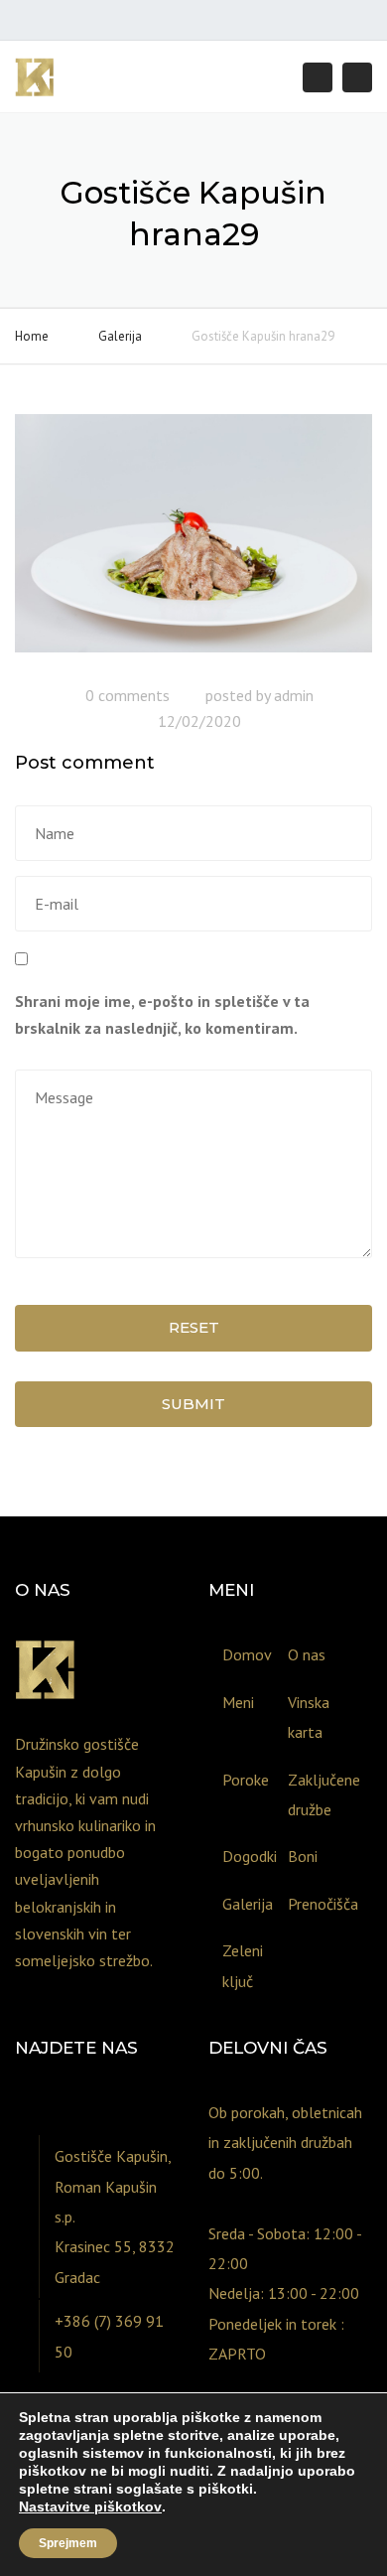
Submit (193, 1404)
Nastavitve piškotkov (90, 2506)
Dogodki (248, 1856)
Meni (238, 1702)
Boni (303, 1856)
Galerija (120, 336)
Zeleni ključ (243, 1965)
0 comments (128, 695)
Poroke (246, 1780)
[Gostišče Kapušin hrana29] (193, 541)
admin (294, 695)
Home (32, 336)
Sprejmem (68, 2543)
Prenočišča (314, 1904)
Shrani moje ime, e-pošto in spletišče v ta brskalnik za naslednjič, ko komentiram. (162, 1014)
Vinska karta (309, 1717)
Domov (247, 1654)
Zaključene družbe (314, 1794)
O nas (307, 1654)
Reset (194, 1327)
